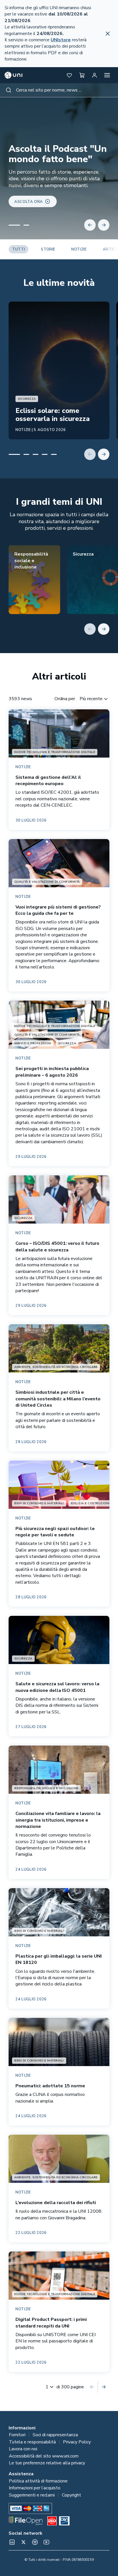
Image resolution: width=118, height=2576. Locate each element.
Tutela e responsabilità (32, 2442)
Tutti (18, 249)
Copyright (71, 2495)
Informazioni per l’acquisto (35, 2488)
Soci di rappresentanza (55, 2435)
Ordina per (65, 699)
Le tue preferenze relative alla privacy (47, 2463)
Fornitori (17, 2435)
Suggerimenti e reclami (32, 2495)
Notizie (79, 249)
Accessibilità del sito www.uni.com (44, 2456)
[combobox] (59, 90)
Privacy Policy (77, 2442)
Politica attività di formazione (38, 2481)
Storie (48, 249)
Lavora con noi (23, 2449)
